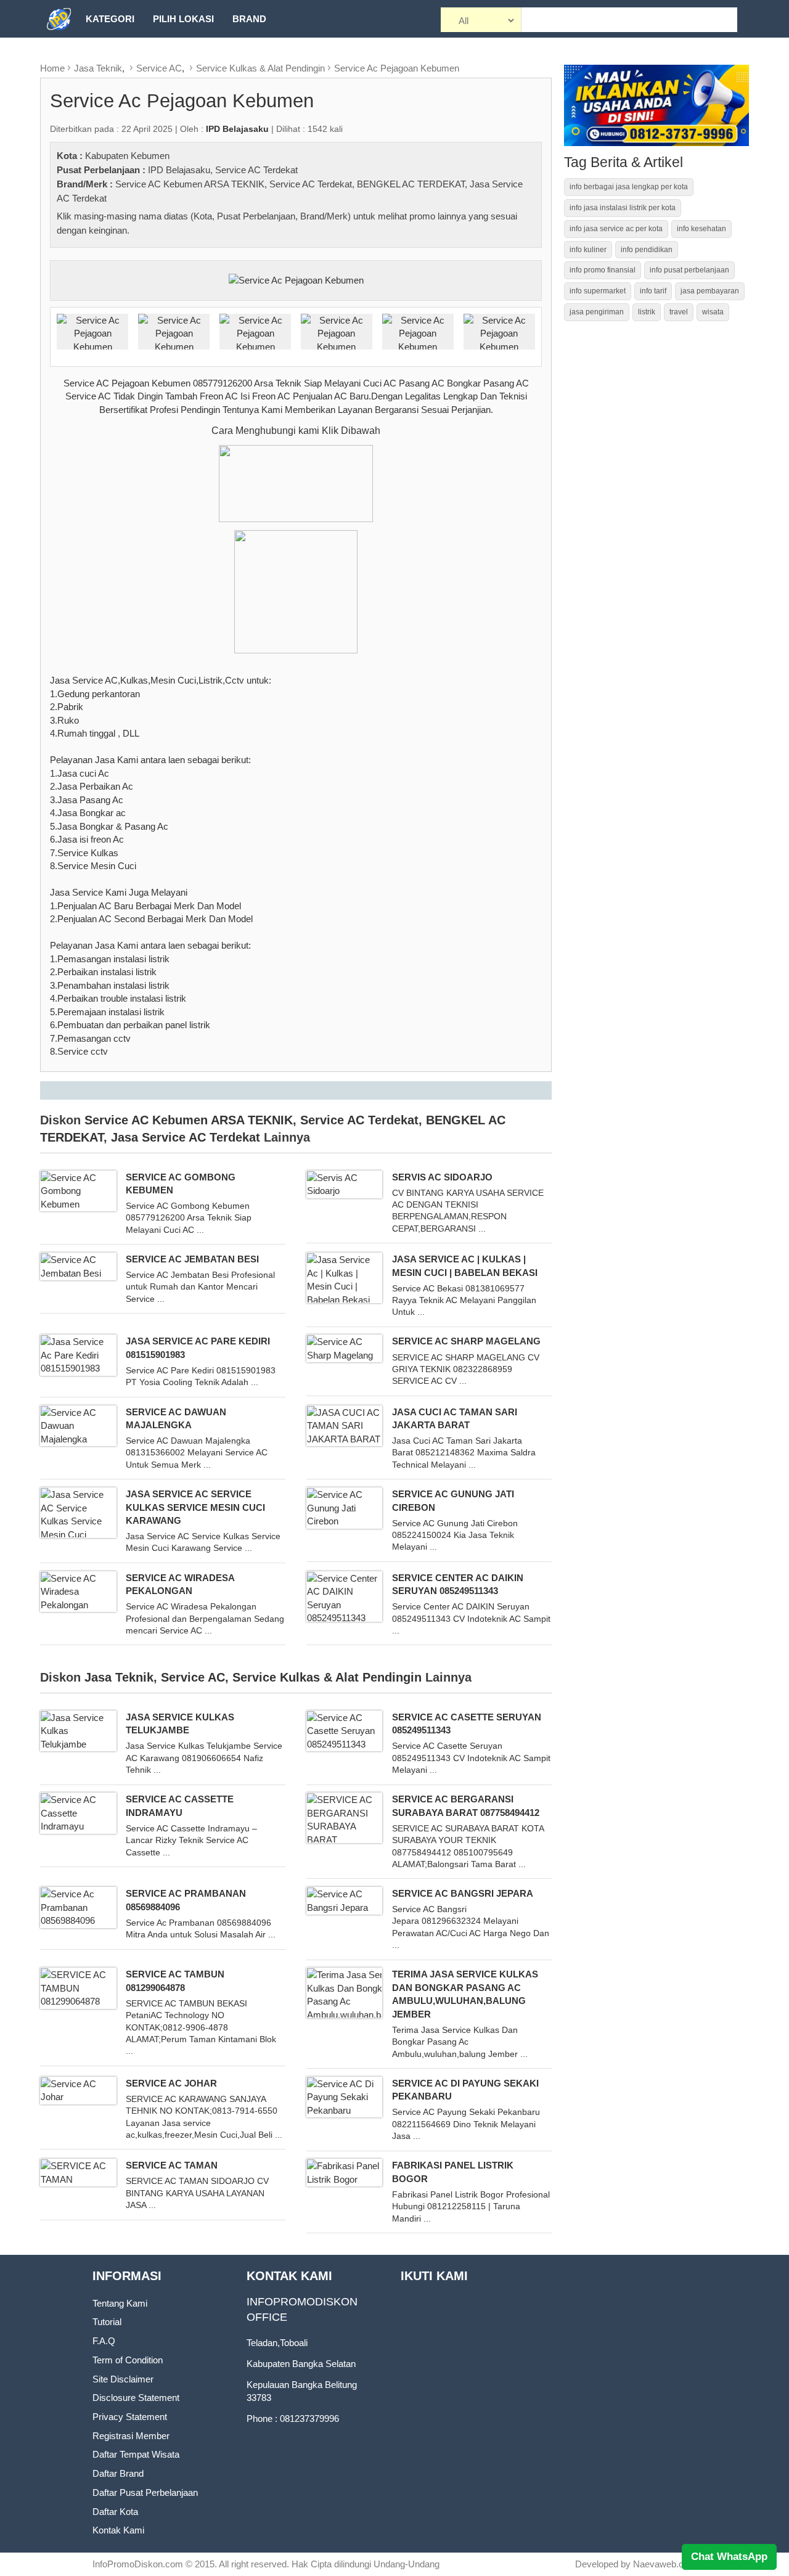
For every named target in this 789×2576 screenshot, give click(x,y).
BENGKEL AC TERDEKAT (411, 184)
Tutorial (107, 2322)
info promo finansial (603, 270)
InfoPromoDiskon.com (138, 2564)
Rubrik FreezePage (136, 56)
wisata (713, 312)
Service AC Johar (171, 2083)
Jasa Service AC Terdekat (186, 1137)
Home (52, 68)
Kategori (110, 19)
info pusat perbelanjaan (689, 270)
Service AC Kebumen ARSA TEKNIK (190, 184)
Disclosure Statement (136, 2398)
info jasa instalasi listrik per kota (623, 208)
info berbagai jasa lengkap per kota (629, 187)
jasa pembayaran (710, 291)
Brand (249, 19)
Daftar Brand (118, 2473)
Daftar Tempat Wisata (136, 2454)
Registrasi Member (131, 2436)
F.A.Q (104, 2341)
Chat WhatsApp (729, 2557)
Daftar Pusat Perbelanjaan (145, 2492)
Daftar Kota (115, 2512)
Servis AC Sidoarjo (442, 1177)
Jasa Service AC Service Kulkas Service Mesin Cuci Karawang (195, 1507)
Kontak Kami (118, 2530)
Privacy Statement (130, 2417)
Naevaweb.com (665, 2564)
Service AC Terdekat (256, 170)
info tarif (653, 291)
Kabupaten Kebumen (127, 156)
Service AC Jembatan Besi (192, 1259)
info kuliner (588, 250)
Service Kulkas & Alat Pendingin (260, 68)
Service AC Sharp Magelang (466, 1341)
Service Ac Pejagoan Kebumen (397, 68)
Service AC (159, 68)
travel (679, 312)
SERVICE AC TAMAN (172, 2165)
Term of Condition (128, 2360)
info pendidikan (647, 250)
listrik (647, 312)
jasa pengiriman (597, 312)
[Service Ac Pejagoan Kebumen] (296, 280)
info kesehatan (701, 229)
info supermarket (598, 291)
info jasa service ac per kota (616, 229)
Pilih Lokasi (183, 19)
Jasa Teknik (98, 68)
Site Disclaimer (123, 2379)
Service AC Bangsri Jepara (463, 1893)
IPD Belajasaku (179, 170)
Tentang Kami (120, 2303)
